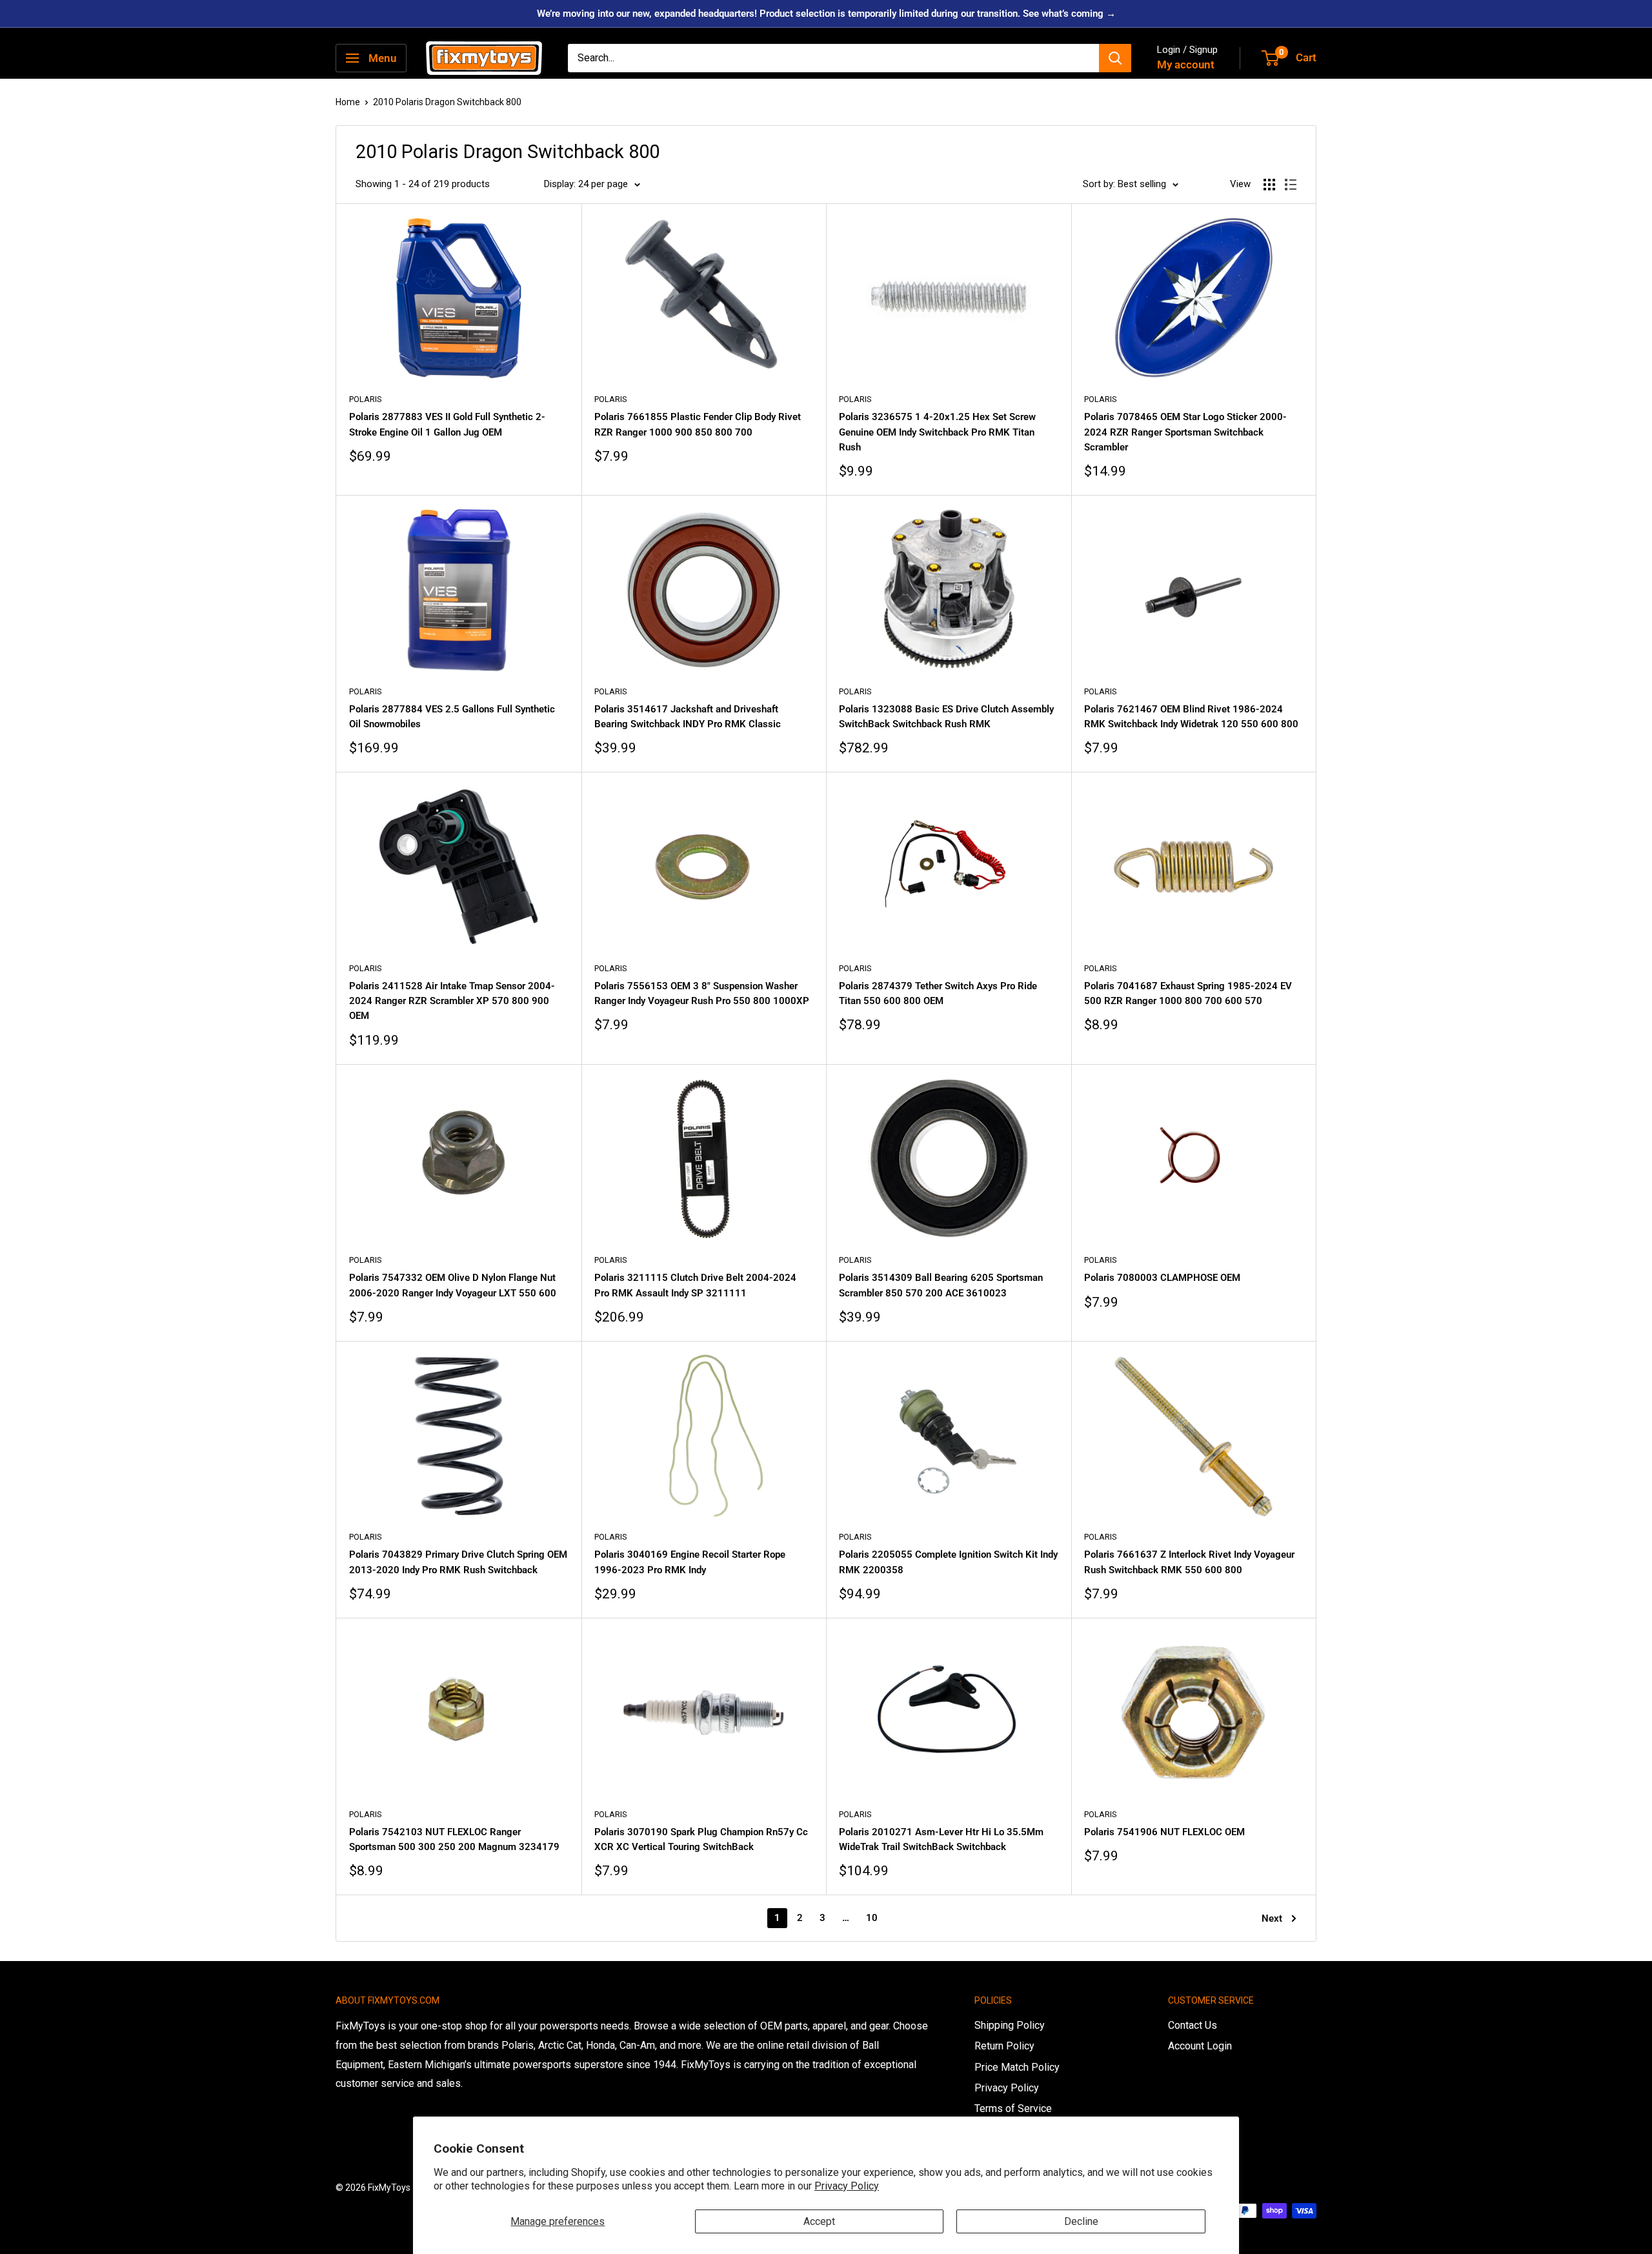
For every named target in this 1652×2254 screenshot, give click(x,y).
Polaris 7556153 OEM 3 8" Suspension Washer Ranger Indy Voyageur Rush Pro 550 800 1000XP (702, 993)
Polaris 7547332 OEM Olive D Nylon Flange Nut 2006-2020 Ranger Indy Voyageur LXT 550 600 (453, 1285)
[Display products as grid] (1269, 185)
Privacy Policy (847, 2186)
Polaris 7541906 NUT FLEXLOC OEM (1164, 1832)
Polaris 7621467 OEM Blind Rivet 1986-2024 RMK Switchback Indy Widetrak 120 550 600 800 (1191, 717)
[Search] (1115, 58)
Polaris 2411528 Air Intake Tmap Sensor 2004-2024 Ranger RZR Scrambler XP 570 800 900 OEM (452, 1001)
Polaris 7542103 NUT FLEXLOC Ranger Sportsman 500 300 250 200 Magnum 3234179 (454, 1839)
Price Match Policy (1017, 2067)
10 (872, 1918)
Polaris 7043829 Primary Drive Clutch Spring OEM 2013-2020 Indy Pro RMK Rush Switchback (458, 1562)
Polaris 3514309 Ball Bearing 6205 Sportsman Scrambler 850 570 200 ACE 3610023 (941, 1285)
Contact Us (1193, 2025)
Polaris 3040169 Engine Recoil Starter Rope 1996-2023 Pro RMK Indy (690, 1562)
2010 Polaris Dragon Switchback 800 (447, 102)
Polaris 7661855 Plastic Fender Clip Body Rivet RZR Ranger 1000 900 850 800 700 (698, 424)
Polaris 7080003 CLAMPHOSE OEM (1162, 1278)
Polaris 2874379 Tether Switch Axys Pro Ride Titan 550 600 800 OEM (938, 993)
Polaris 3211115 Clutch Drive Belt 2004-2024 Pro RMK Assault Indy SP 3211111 (695, 1285)
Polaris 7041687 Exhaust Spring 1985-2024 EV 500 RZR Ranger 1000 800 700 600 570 (1188, 993)
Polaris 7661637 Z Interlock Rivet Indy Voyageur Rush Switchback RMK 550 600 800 (1189, 1562)
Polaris (366, 399)
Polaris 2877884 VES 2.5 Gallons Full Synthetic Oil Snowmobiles (452, 717)
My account (1186, 65)
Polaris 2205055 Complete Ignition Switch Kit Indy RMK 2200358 (948, 1562)
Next (1272, 1918)
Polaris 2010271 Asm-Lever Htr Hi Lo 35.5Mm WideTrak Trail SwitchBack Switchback (941, 1839)
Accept (819, 2221)
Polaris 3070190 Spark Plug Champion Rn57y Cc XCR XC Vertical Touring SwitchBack (701, 1839)
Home (348, 102)
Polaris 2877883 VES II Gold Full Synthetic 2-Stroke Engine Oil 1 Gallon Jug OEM (447, 424)
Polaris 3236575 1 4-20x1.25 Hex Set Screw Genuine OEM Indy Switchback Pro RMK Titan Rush (937, 432)
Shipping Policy (1010, 2025)
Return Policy (1004, 2046)
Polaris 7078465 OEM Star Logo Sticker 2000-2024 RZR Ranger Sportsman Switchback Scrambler (1185, 432)
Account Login (1200, 2046)
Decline (1081, 2221)
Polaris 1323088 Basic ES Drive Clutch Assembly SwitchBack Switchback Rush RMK (946, 717)
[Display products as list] (1291, 185)
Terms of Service (1013, 2108)
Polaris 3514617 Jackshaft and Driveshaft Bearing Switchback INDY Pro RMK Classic (688, 717)
